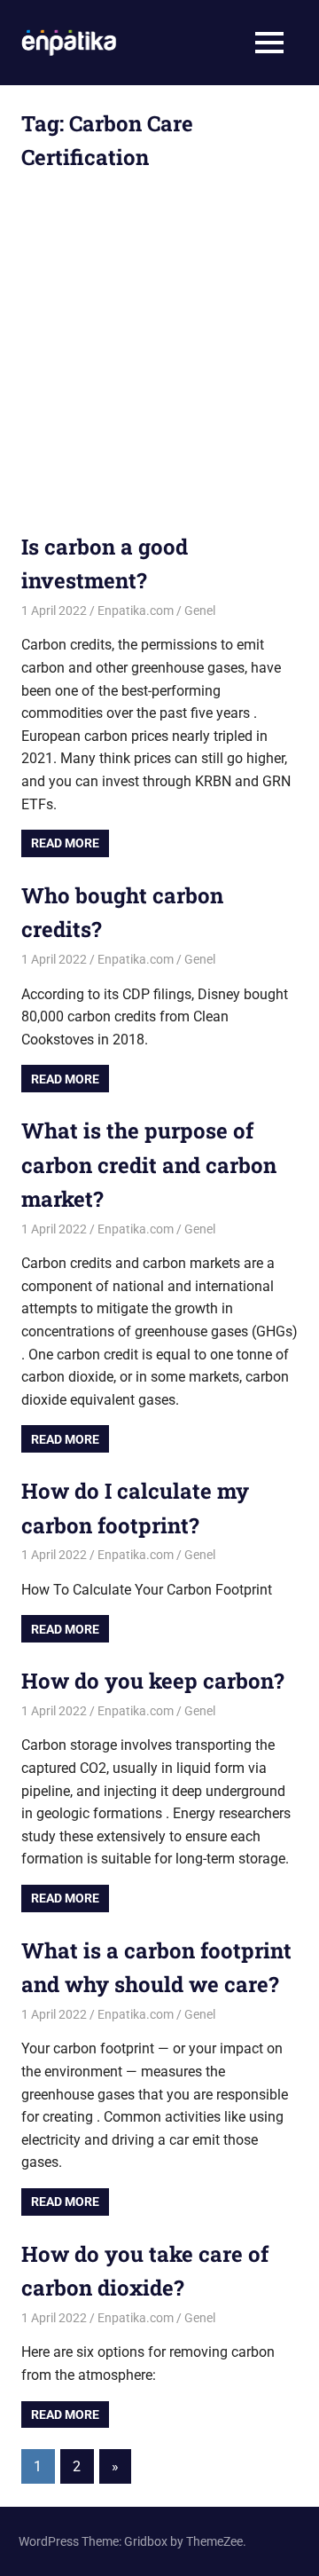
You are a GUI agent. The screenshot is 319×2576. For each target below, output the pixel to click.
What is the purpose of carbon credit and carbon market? (149, 1165)
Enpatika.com (136, 611)
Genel (200, 611)
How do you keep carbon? (153, 1681)
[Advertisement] (159, 363)
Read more (65, 843)
